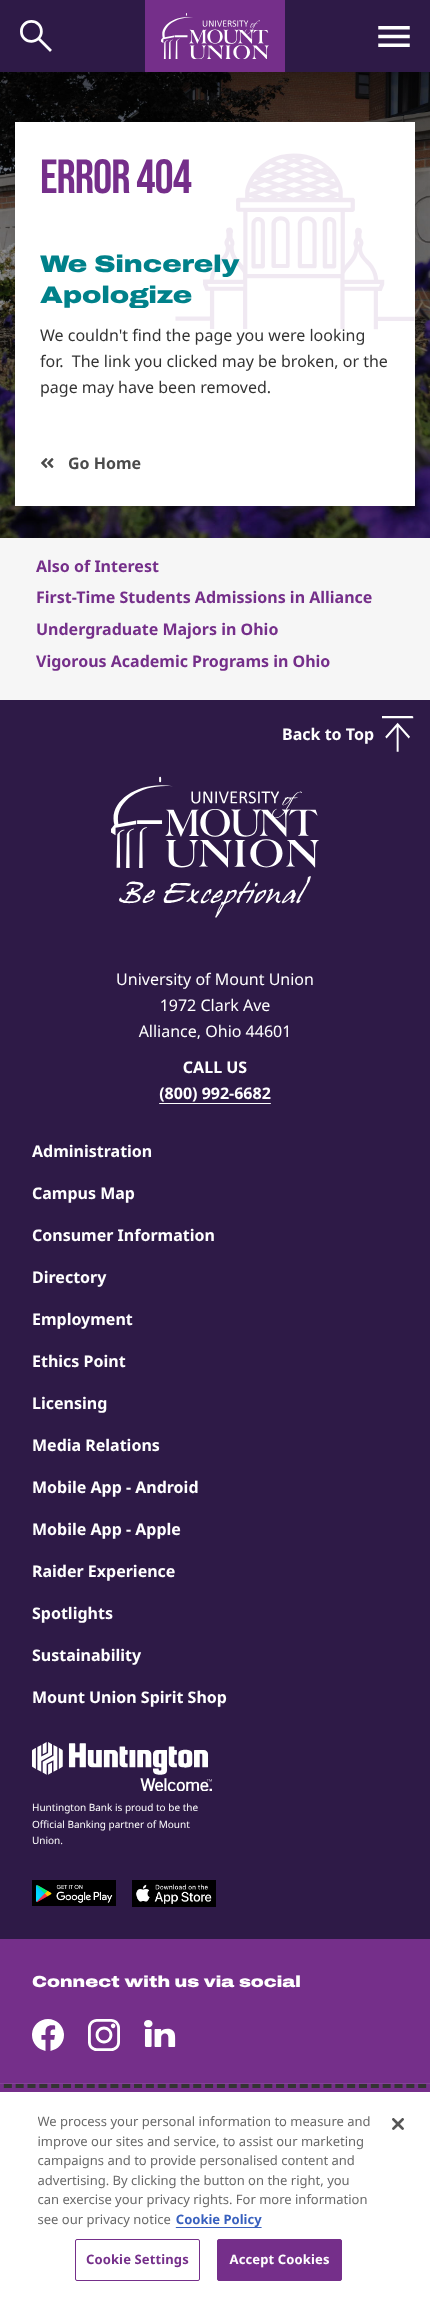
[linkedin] (160, 2035)
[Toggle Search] (36, 36)
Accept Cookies (280, 2259)
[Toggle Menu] (394, 36)
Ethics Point (79, 1361)
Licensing (69, 1403)
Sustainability (86, 1655)
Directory (69, 1277)
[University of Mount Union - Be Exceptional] (215, 849)
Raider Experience (103, 1571)
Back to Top (328, 734)
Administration (92, 1151)
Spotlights (72, 1613)
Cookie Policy (219, 2219)
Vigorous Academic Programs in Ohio (183, 661)
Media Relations (96, 1445)
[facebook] (48, 2035)
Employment (82, 1319)
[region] (215, 2194)
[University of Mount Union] (215, 36)
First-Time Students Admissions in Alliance (204, 597)
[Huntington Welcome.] (122, 1767)
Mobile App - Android (115, 1487)
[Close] (398, 2124)
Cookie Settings (137, 2259)
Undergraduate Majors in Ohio (157, 629)
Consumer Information (123, 1235)
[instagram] (104, 2035)
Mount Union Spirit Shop (129, 1697)
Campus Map (83, 1193)
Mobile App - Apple (106, 1529)
